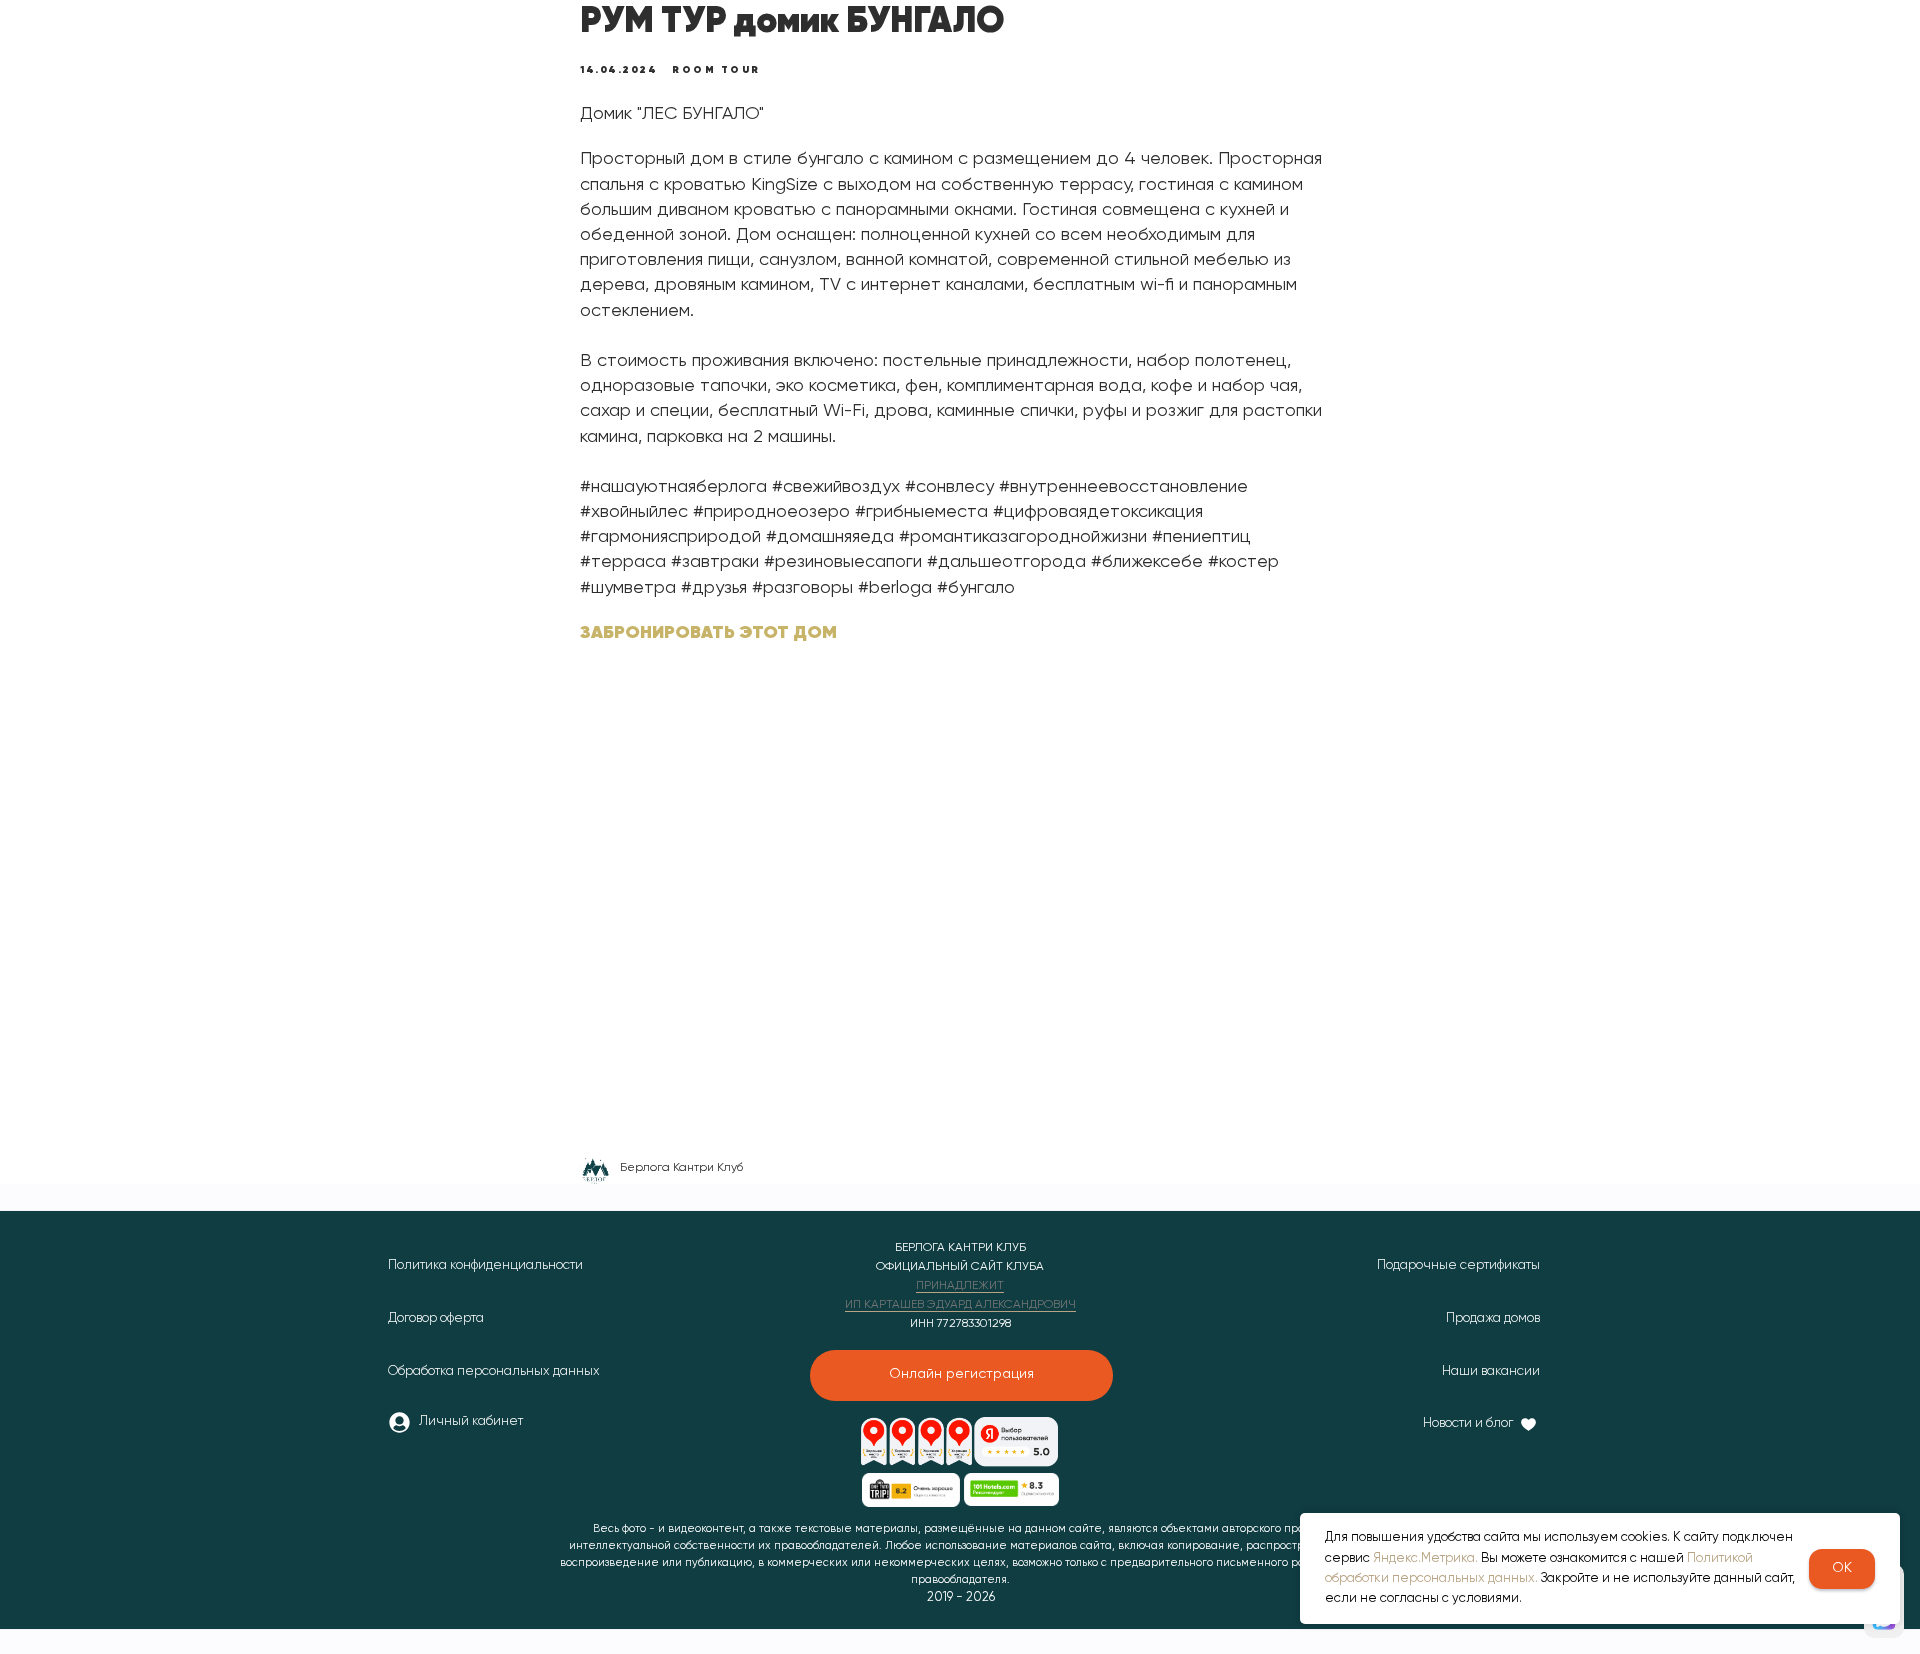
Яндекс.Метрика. (1425, 1558)
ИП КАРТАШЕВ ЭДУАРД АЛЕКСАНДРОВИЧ (960, 1305)
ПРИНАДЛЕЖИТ (960, 1286)
